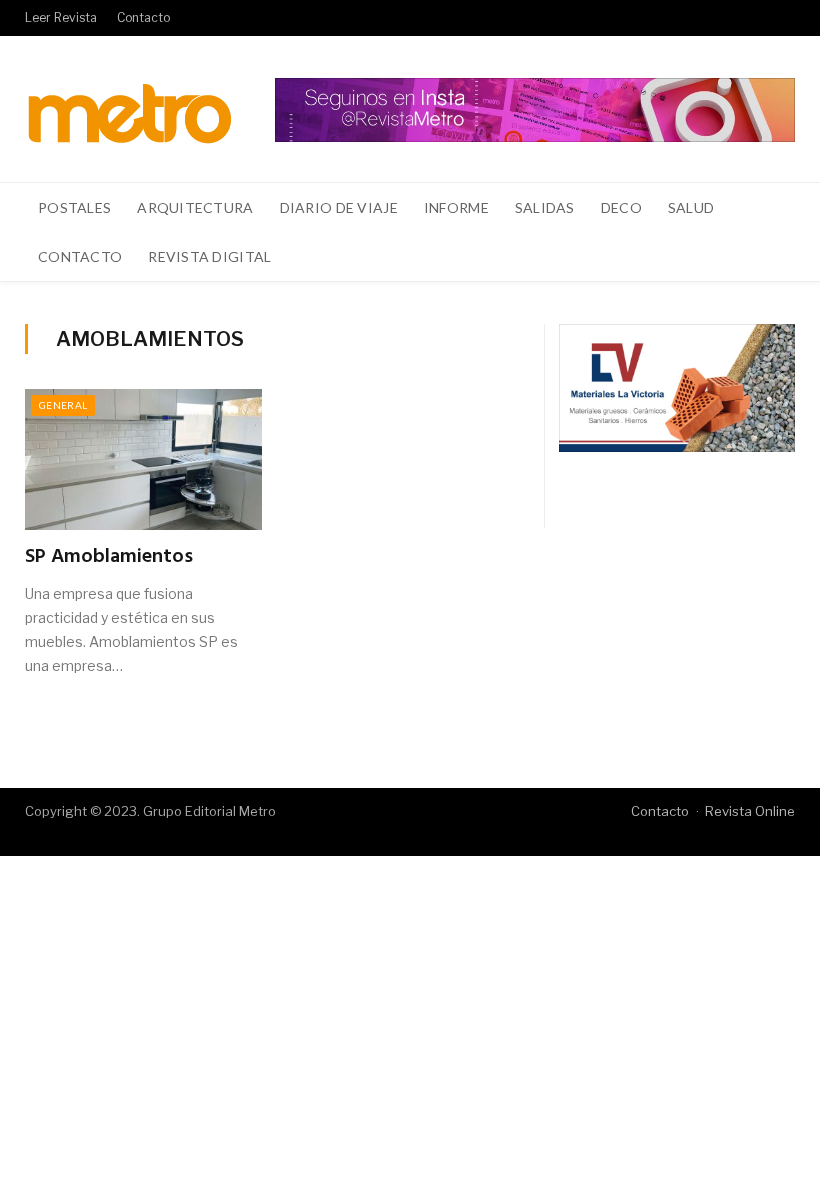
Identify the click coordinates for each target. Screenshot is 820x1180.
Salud (691, 207)
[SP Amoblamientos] (143, 459)
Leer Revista (61, 17)
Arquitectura (195, 207)
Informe (456, 207)
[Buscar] (768, 257)
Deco (621, 207)
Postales (74, 207)
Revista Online (750, 811)
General (63, 405)
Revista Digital (209, 256)
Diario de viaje (339, 207)
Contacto (143, 17)
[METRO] (129, 108)
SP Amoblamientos (109, 557)
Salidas (545, 207)
